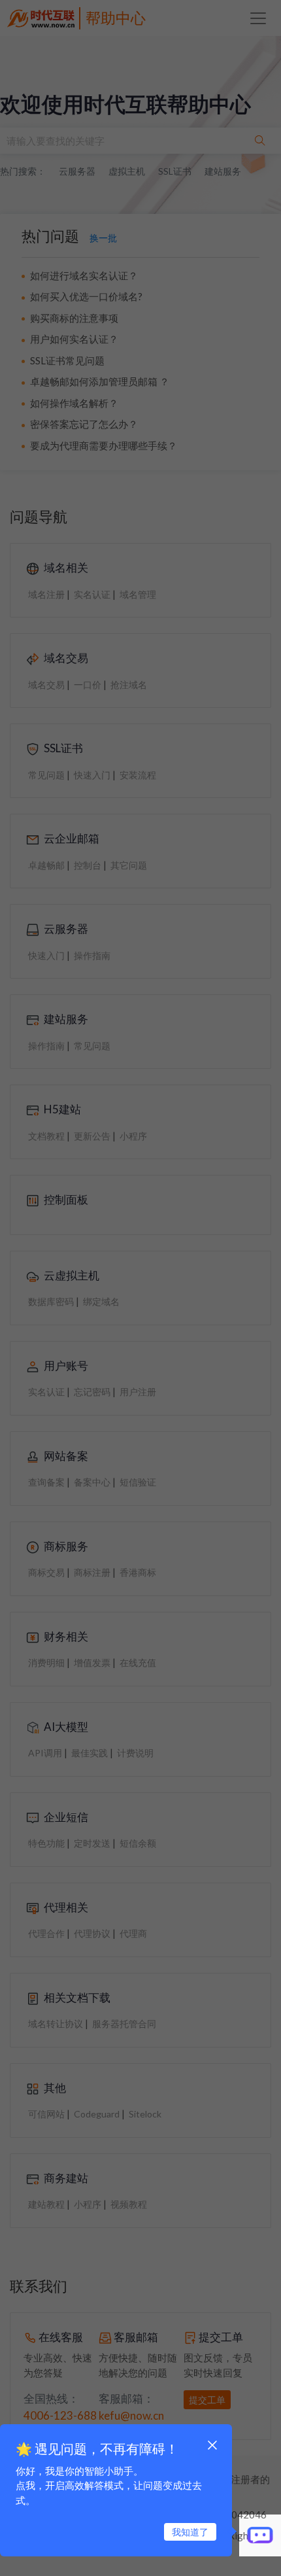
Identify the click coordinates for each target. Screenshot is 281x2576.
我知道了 (190, 2532)
